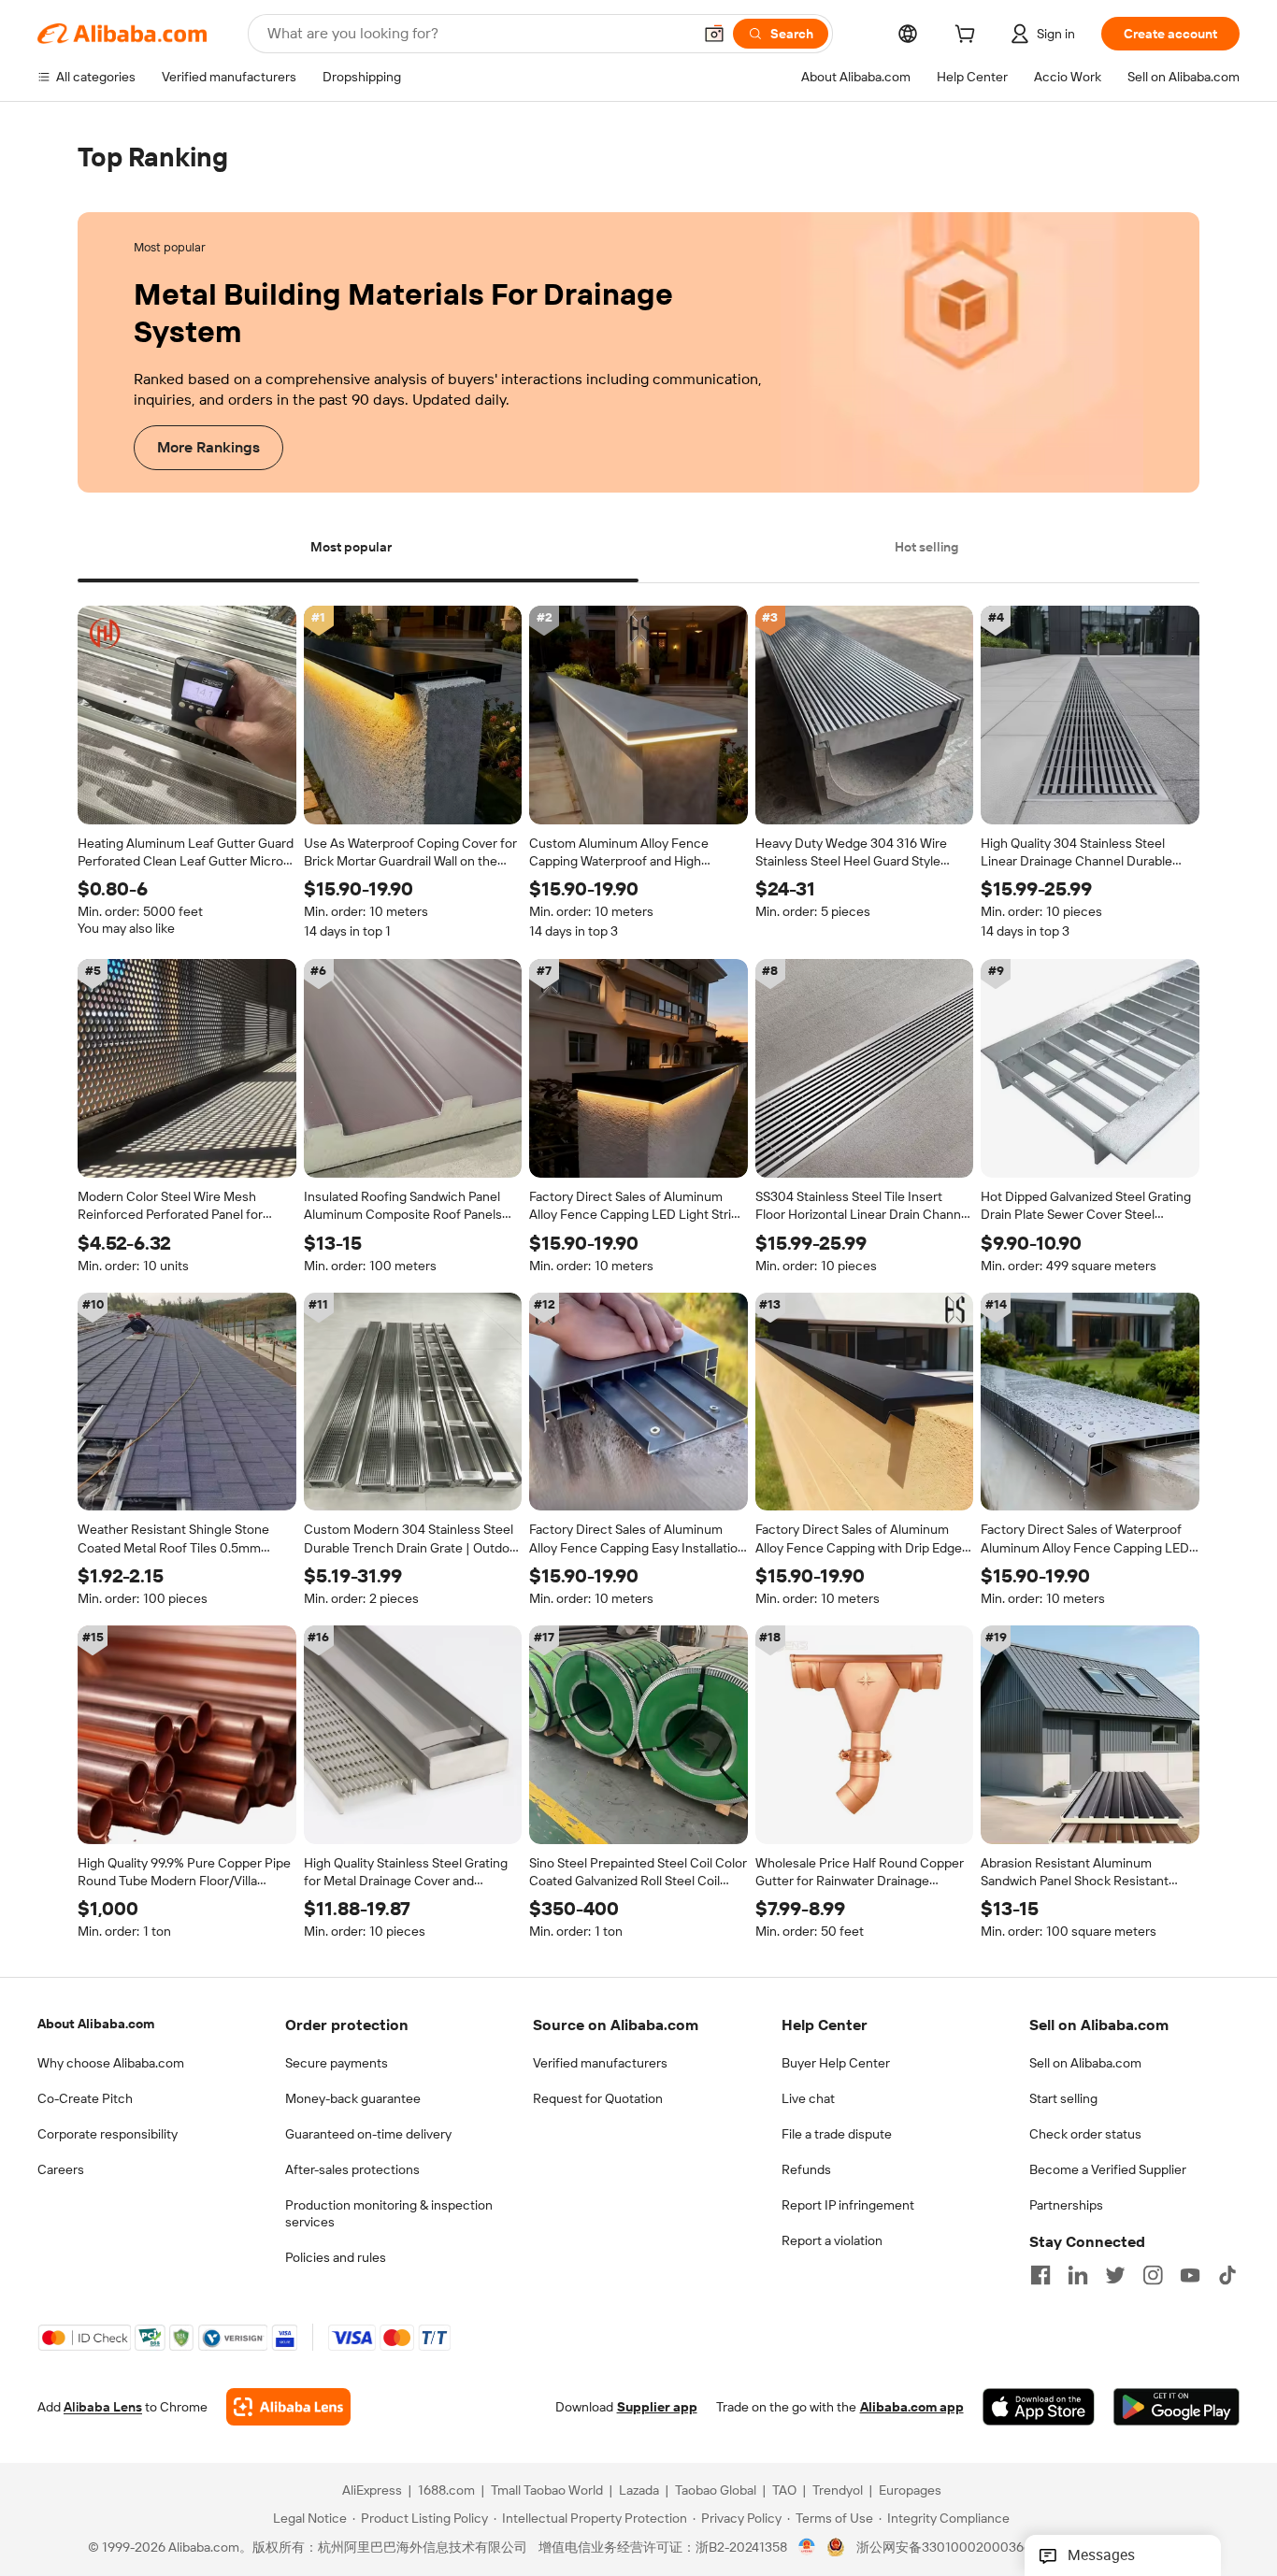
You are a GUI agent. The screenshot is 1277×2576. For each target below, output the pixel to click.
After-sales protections (352, 2169)
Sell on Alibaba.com (1085, 2063)
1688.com (446, 2491)
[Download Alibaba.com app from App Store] (1039, 2408)
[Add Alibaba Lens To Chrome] (288, 2408)
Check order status (1085, 2134)
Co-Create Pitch (85, 2098)
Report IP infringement (848, 2205)
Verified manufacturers (600, 2063)
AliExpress (372, 2491)
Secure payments (337, 2063)
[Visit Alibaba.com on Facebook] (1040, 2275)
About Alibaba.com (96, 2024)
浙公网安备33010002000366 (944, 2548)
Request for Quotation (598, 2098)
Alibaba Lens (103, 2408)
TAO (784, 2491)
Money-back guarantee (353, 2098)
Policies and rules (336, 2257)
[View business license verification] (807, 2548)
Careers (61, 2169)
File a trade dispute (837, 2134)
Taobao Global (716, 2491)
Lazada (639, 2491)
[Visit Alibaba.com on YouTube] (1190, 2275)
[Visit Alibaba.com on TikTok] (1227, 2275)
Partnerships (1066, 2205)
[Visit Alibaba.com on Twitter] (1115, 2275)
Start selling (1063, 2098)
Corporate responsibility (108, 2134)
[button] (714, 34)
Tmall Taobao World (547, 2491)
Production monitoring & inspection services (389, 2213)
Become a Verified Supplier (1108, 2169)
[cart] (969, 36)
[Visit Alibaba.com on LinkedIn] (1078, 2275)
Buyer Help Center (836, 2063)
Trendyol (838, 2491)
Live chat (808, 2098)
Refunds (806, 2169)
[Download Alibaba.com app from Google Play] (1177, 2408)
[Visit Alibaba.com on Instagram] (1153, 2275)
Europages (910, 2491)
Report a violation (832, 2240)
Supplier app (657, 2408)
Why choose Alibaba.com (111, 2063)
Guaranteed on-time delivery (368, 2134)
